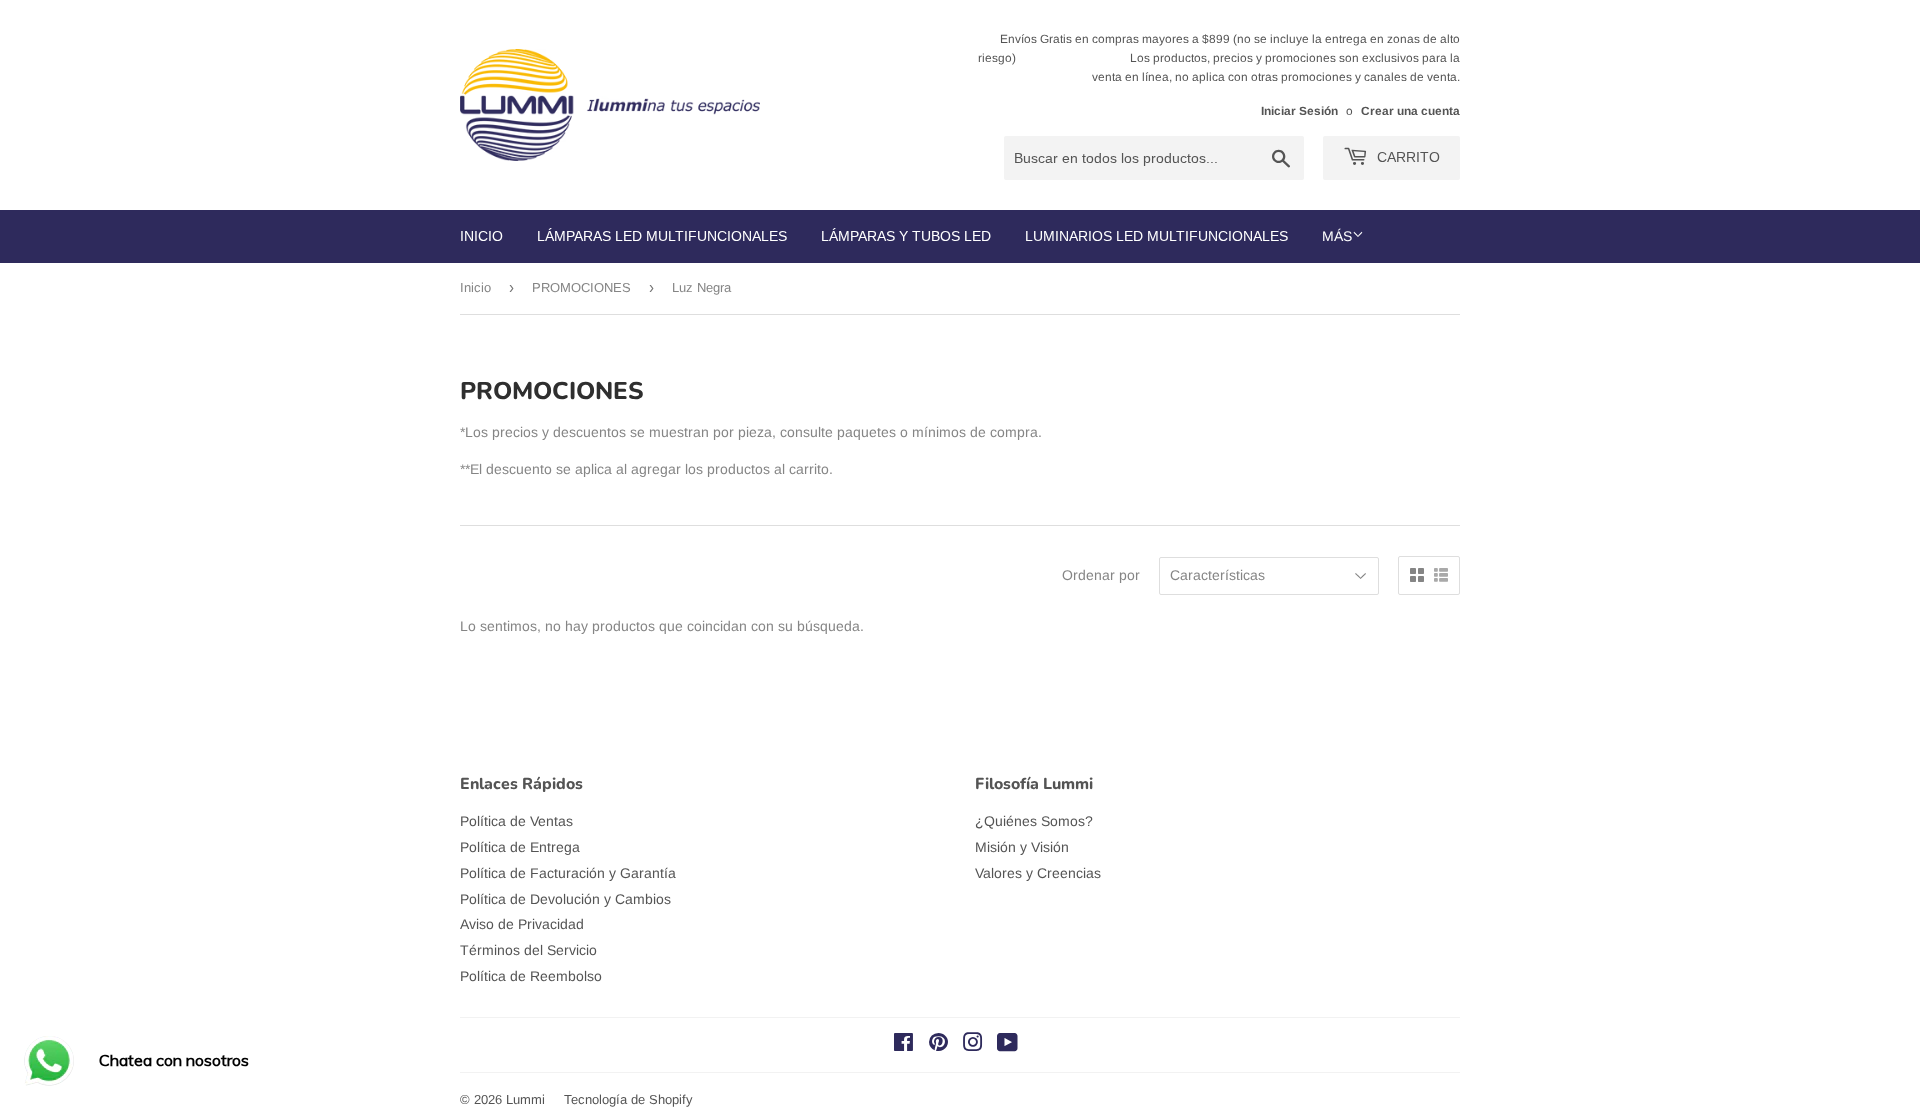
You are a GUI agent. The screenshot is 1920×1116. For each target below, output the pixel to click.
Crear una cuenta (1410, 111)
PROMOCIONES (581, 287)
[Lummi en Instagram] (973, 1045)
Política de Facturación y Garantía (568, 873)
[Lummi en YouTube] (1007, 1045)
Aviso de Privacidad (522, 924)
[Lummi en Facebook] (903, 1045)
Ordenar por (1101, 575)
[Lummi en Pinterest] (938, 1045)
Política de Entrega (520, 847)
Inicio (481, 236)
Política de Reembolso (531, 976)
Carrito (1406, 157)
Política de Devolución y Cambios (565, 899)
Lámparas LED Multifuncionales (662, 236)
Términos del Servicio (528, 950)
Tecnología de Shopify (628, 1099)
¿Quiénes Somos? (1034, 821)
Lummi (525, 1099)
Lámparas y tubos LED (906, 236)
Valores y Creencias (1038, 873)
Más (1337, 236)
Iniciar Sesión (1299, 111)
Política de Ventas (516, 821)
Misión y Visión (1022, 847)
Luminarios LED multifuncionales (1156, 236)
